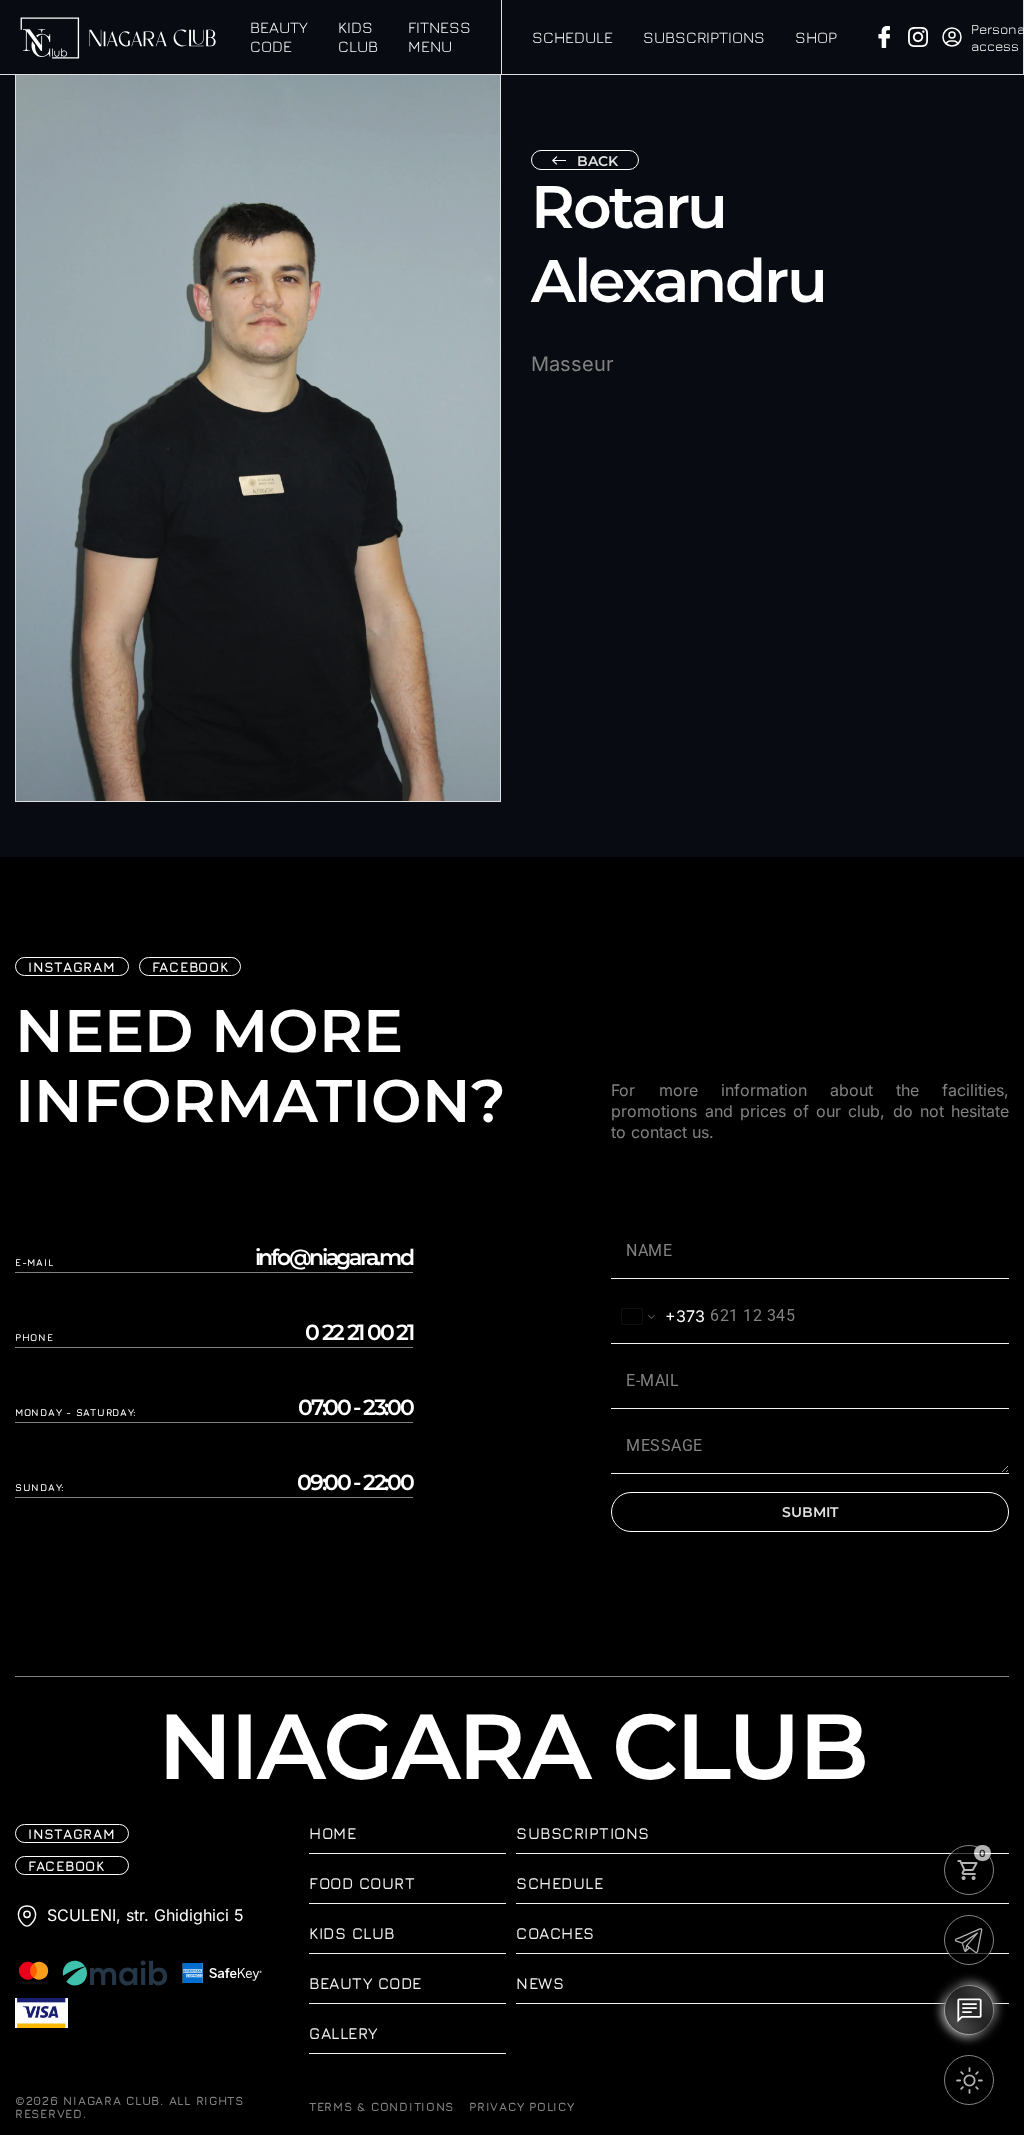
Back (597, 161)
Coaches (555, 1933)
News (540, 1983)
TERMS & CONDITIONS (381, 2107)
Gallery (343, 2033)
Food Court (362, 1883)
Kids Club (358, 36)
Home (332, 1833)
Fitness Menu (439, 36)
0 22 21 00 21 (359, 1333)
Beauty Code (279, 36)
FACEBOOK (190, 966)
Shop (816, 37)
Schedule (572, 37)
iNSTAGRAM (72, 966)
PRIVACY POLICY (521, 2107)
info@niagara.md (334, 1258)
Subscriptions (704, 37)
